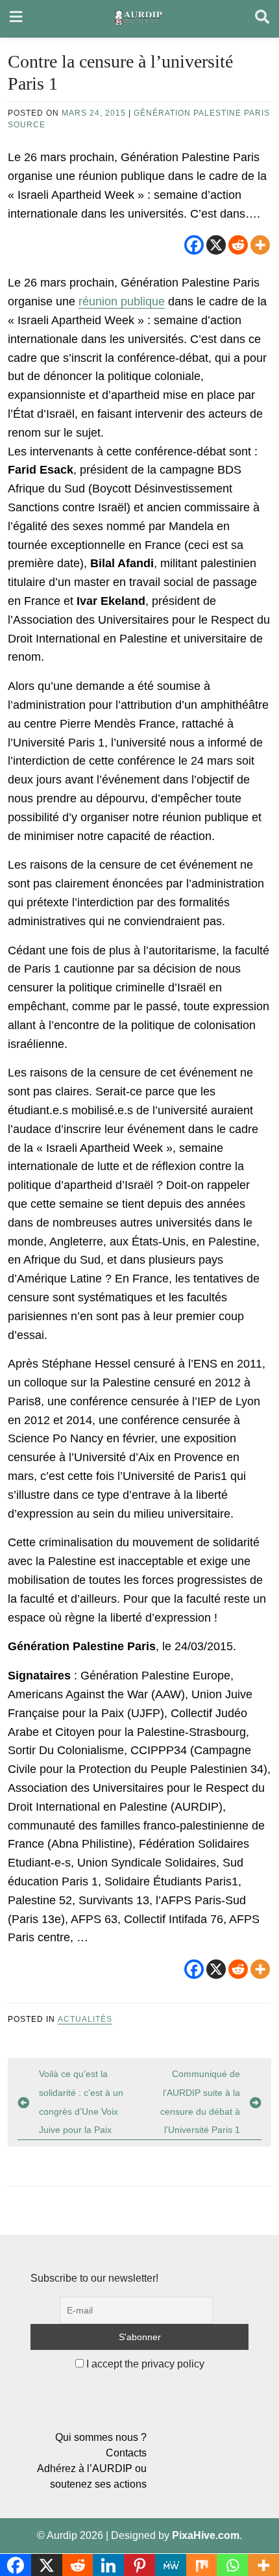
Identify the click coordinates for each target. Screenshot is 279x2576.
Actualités (85, 2019)
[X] (216, 245)
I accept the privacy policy (144, 2364)
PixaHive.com (206, 2535)
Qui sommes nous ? (101, 2437)
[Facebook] (194, 245)
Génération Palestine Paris (202, 113)
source (27, 125)
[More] (260, 245)
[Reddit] (238, 245)
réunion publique (122, 301)
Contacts (126, 2453)
